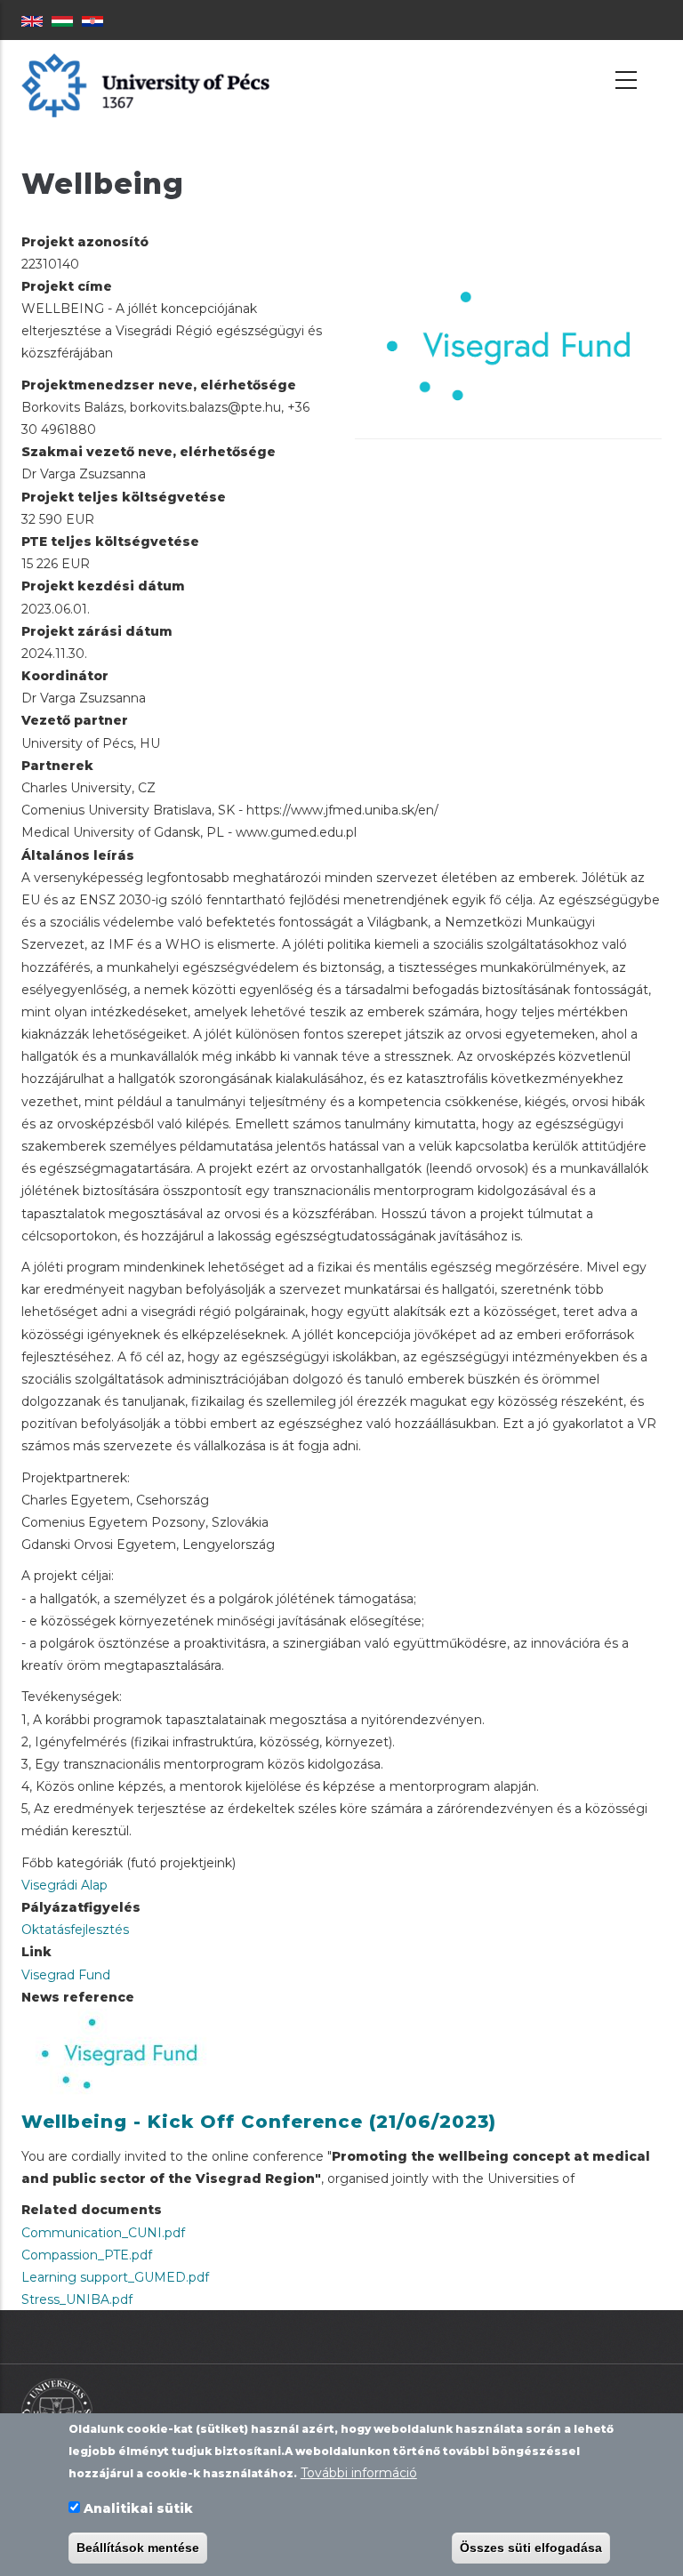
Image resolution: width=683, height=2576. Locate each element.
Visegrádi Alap (64, 1885)
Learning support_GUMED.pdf (115, 2277)
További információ (359, 2473)
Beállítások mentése (138, 2548)
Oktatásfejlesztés (75, 1930)
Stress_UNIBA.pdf (77, 2299)
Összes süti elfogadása (531, 2548)
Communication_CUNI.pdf (103, 2233)
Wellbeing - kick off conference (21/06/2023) (259, 2122)
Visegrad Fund (66, 1975)
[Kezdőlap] (145, 84)
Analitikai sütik (138, 2508)
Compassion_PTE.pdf (87, 2255)
